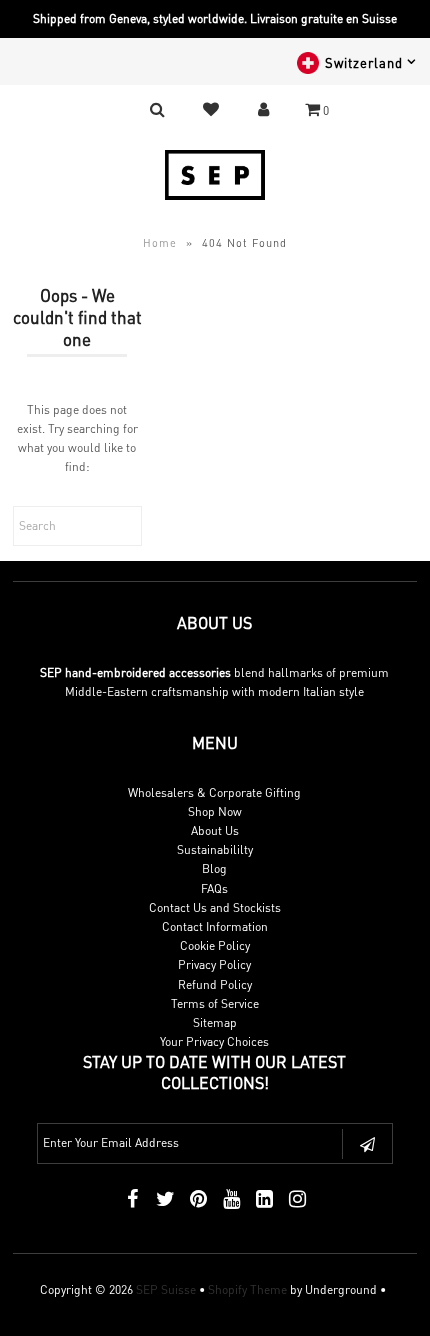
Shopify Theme (247, 1289)
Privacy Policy (214, 964)
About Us (215, 830)
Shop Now (215, 811)
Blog (214, 868)
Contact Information (215, 926)
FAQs (214, 888)
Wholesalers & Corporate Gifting (214, 792)
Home (160, 243)
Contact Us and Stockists (215, 907)
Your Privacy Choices (214, 1041)
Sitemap (215, 1022)
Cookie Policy (215, 945)
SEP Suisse (166, 1289)
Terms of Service (215, 1003)
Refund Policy (215, 984)
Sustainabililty (215, 849)
